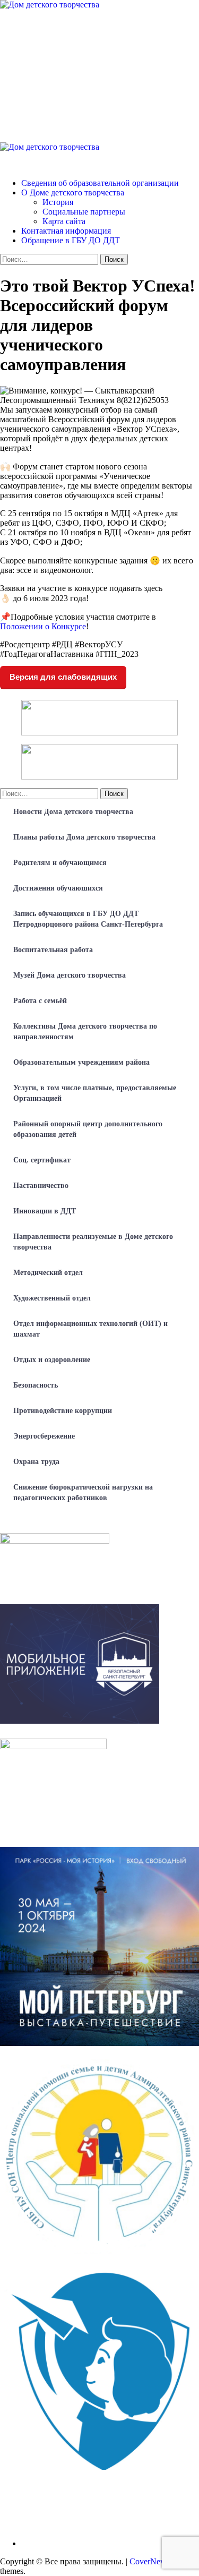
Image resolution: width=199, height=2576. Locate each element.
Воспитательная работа (53, 950)
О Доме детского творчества (73, 192)
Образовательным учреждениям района (81, 1062)
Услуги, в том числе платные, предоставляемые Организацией (95, 1093)
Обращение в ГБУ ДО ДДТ (71, 240)
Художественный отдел (52, 1298)
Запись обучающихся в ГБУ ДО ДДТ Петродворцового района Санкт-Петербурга (88, 919)
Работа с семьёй (40, 1001)
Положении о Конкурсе (43, 626)
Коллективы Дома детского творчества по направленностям (85, 1032)
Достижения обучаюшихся (58, 888)
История (58, 202)
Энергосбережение (44, 1436)
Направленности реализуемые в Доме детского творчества (93, 1242)
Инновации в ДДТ (45, 1211)
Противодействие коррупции (63, 1411)
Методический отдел (48, 1273)
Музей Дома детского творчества (70, 975)
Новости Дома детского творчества (73, 812)
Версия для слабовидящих (63, 677)
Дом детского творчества (45, 165)
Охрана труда (36, 1462)
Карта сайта (64, 221)
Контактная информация (66, 231)
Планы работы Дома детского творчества (84, 837)
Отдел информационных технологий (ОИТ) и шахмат (90, 1329)
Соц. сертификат (42, 1160)
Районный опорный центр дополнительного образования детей (88, 1129)
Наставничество (41, 1186)
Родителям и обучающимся (60, 863)
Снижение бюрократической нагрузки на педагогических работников (83, 1492)
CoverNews (150, 2561)
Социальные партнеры (84, 212)
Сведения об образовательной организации (100, 183)
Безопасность (36, 1385)
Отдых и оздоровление (52, 1360)
